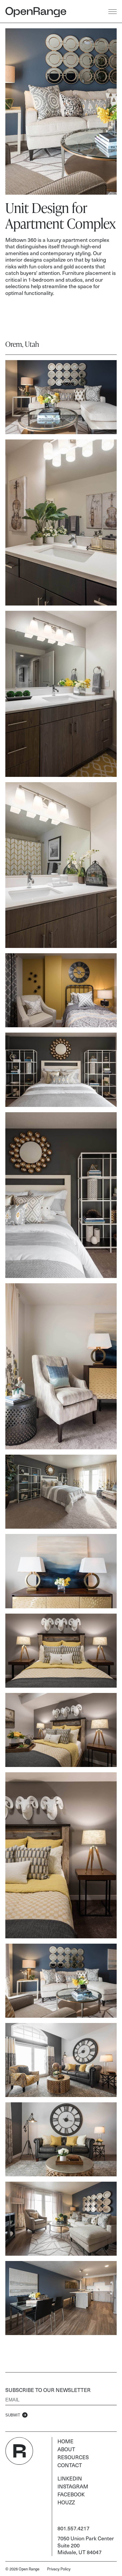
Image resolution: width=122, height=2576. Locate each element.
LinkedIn (70, 2478)
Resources (73, 2457)
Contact (70, 2465)
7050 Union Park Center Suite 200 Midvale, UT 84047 (86, 2545)
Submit (13, 2415)
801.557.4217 (73, 2528)
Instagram (73, 2486)
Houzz (66, 2502)
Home (65, 2441)
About (66, 2449)
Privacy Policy (59, 2569)
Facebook (71, 2494)
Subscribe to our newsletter (48, 2390)
